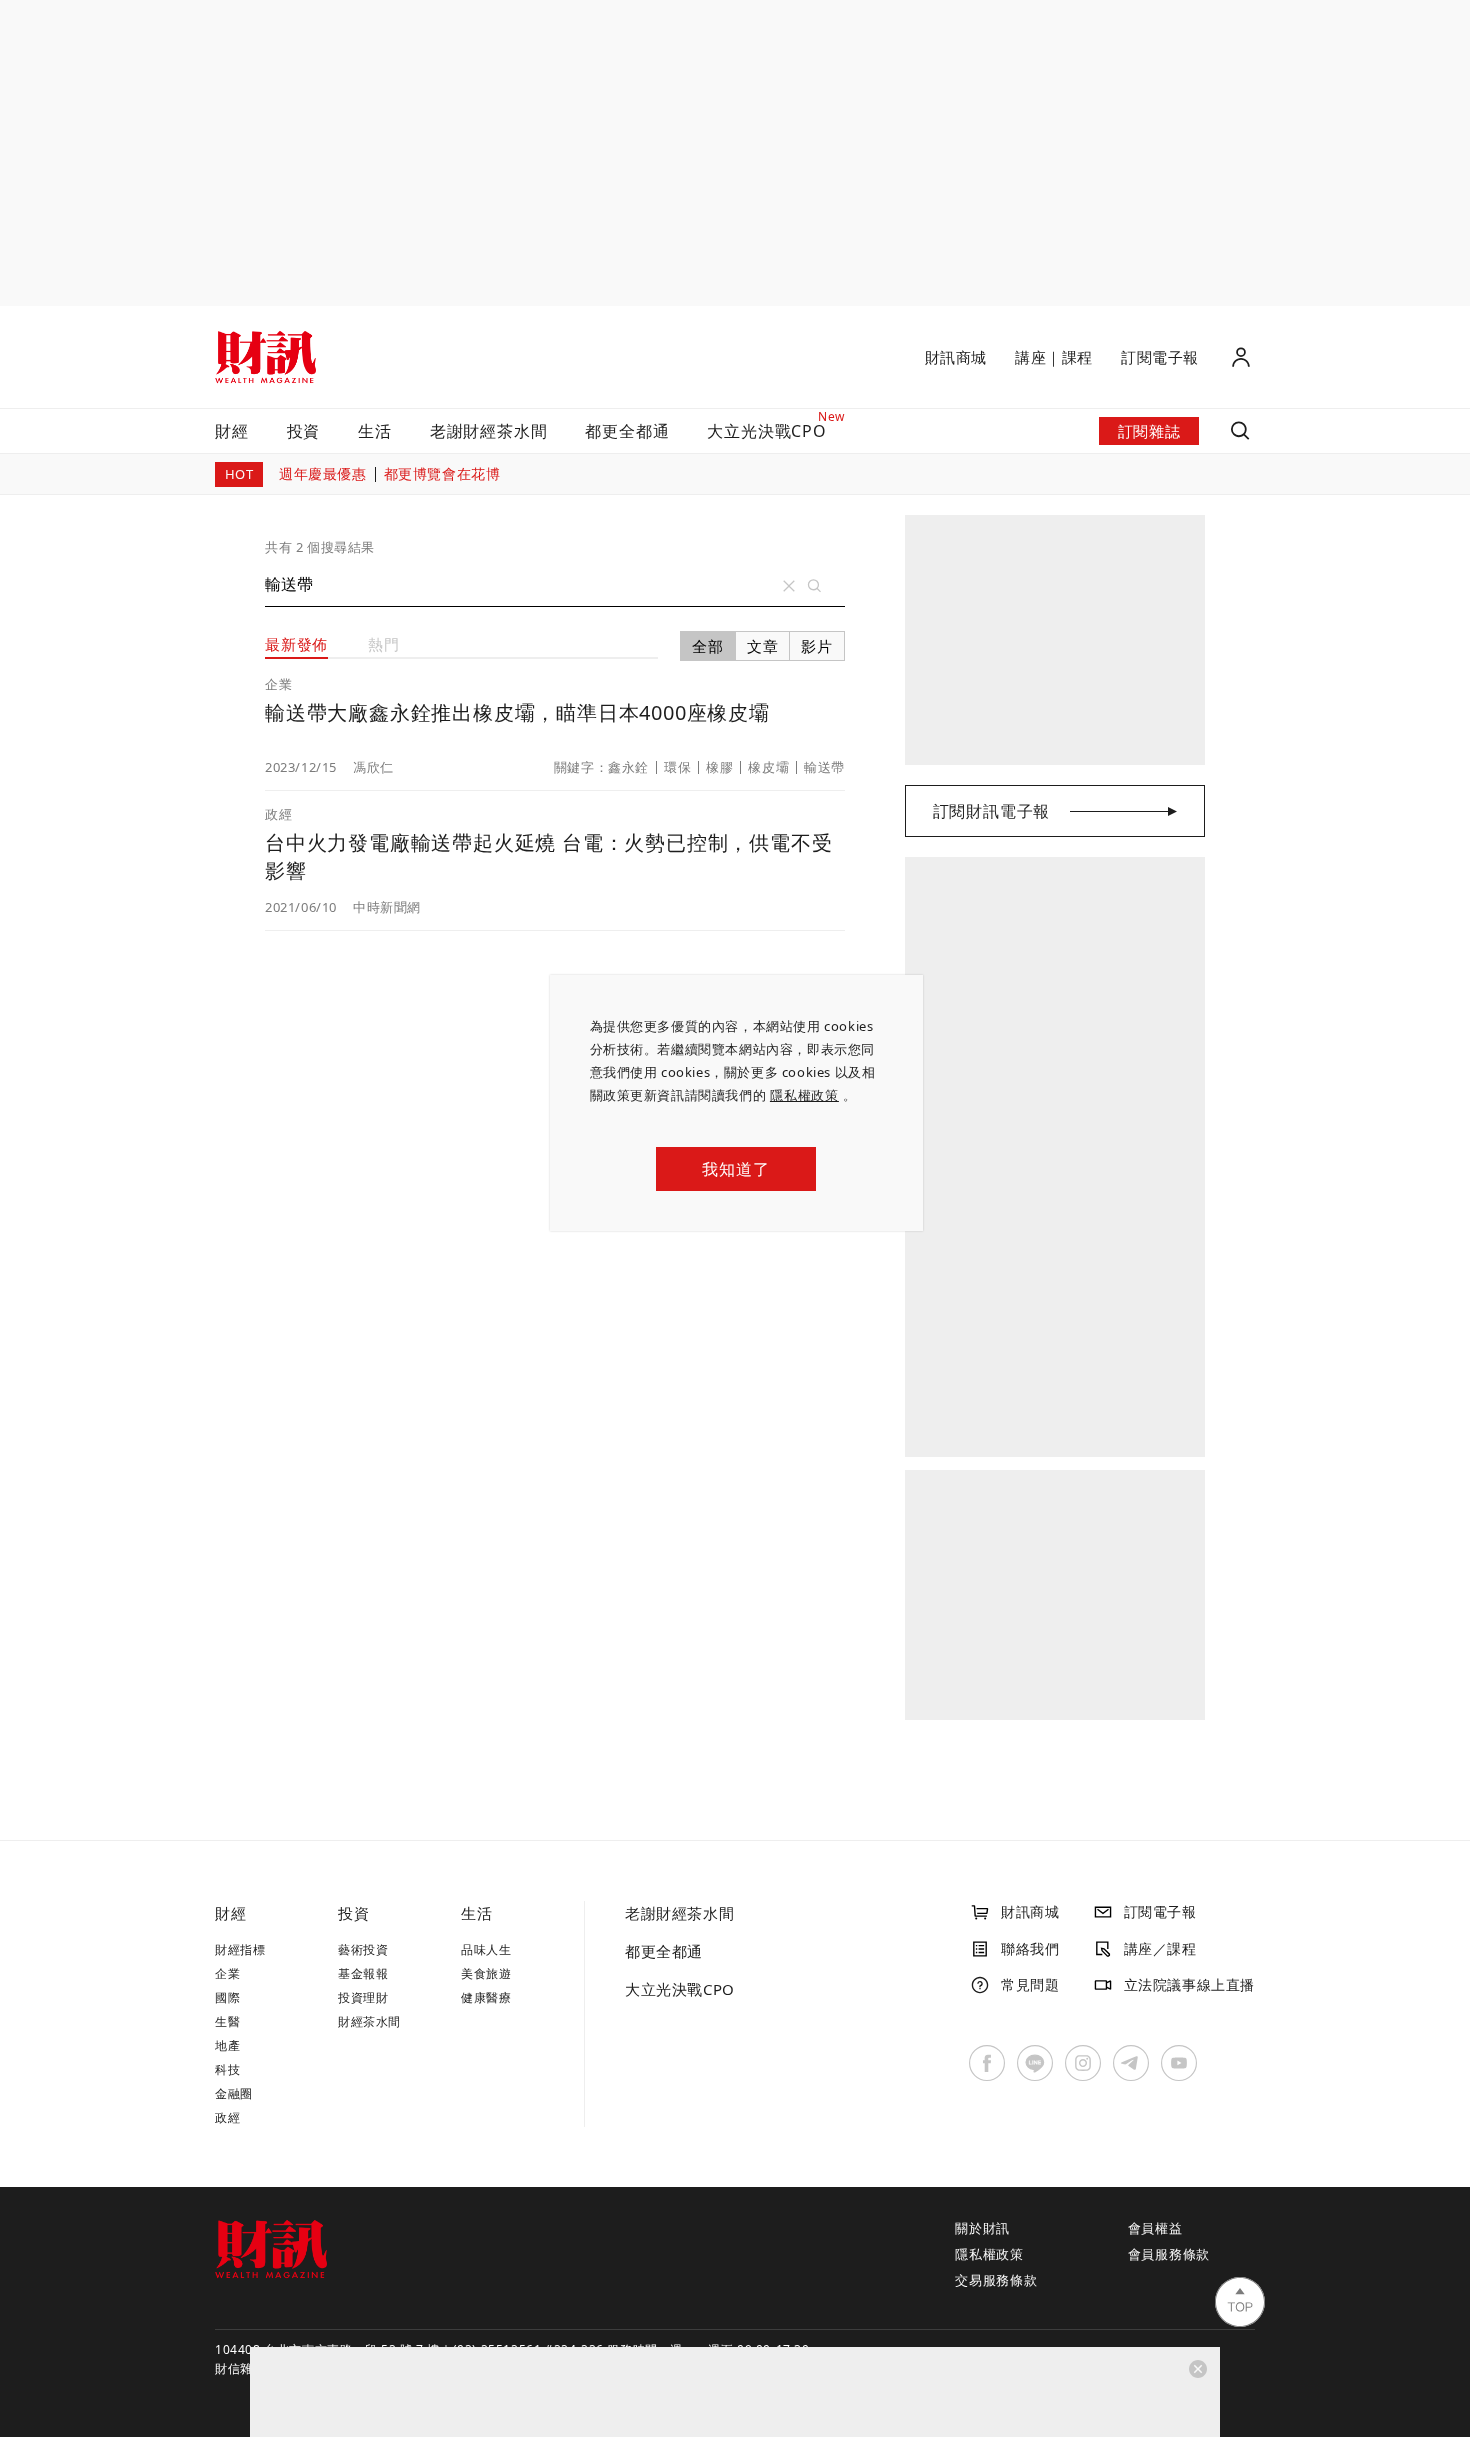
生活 (375, 431)
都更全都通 (627, 431)
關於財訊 (982, 2228)
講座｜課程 (1054, 357)
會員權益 (1155, 2228)
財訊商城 (956, 357)
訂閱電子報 (1160, 357)
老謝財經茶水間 (489, 431)
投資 (304, 431)
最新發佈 (296, 644)
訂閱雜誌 (1149, 431)
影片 (817, 646)
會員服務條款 (1169, 2254)
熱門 (384, 644)
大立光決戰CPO (680, 1989)
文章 (763, 646)
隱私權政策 (804, 1095)
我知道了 (735, 1169)
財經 (232, 431)
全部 (708, 646)
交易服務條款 (996, 2280)
